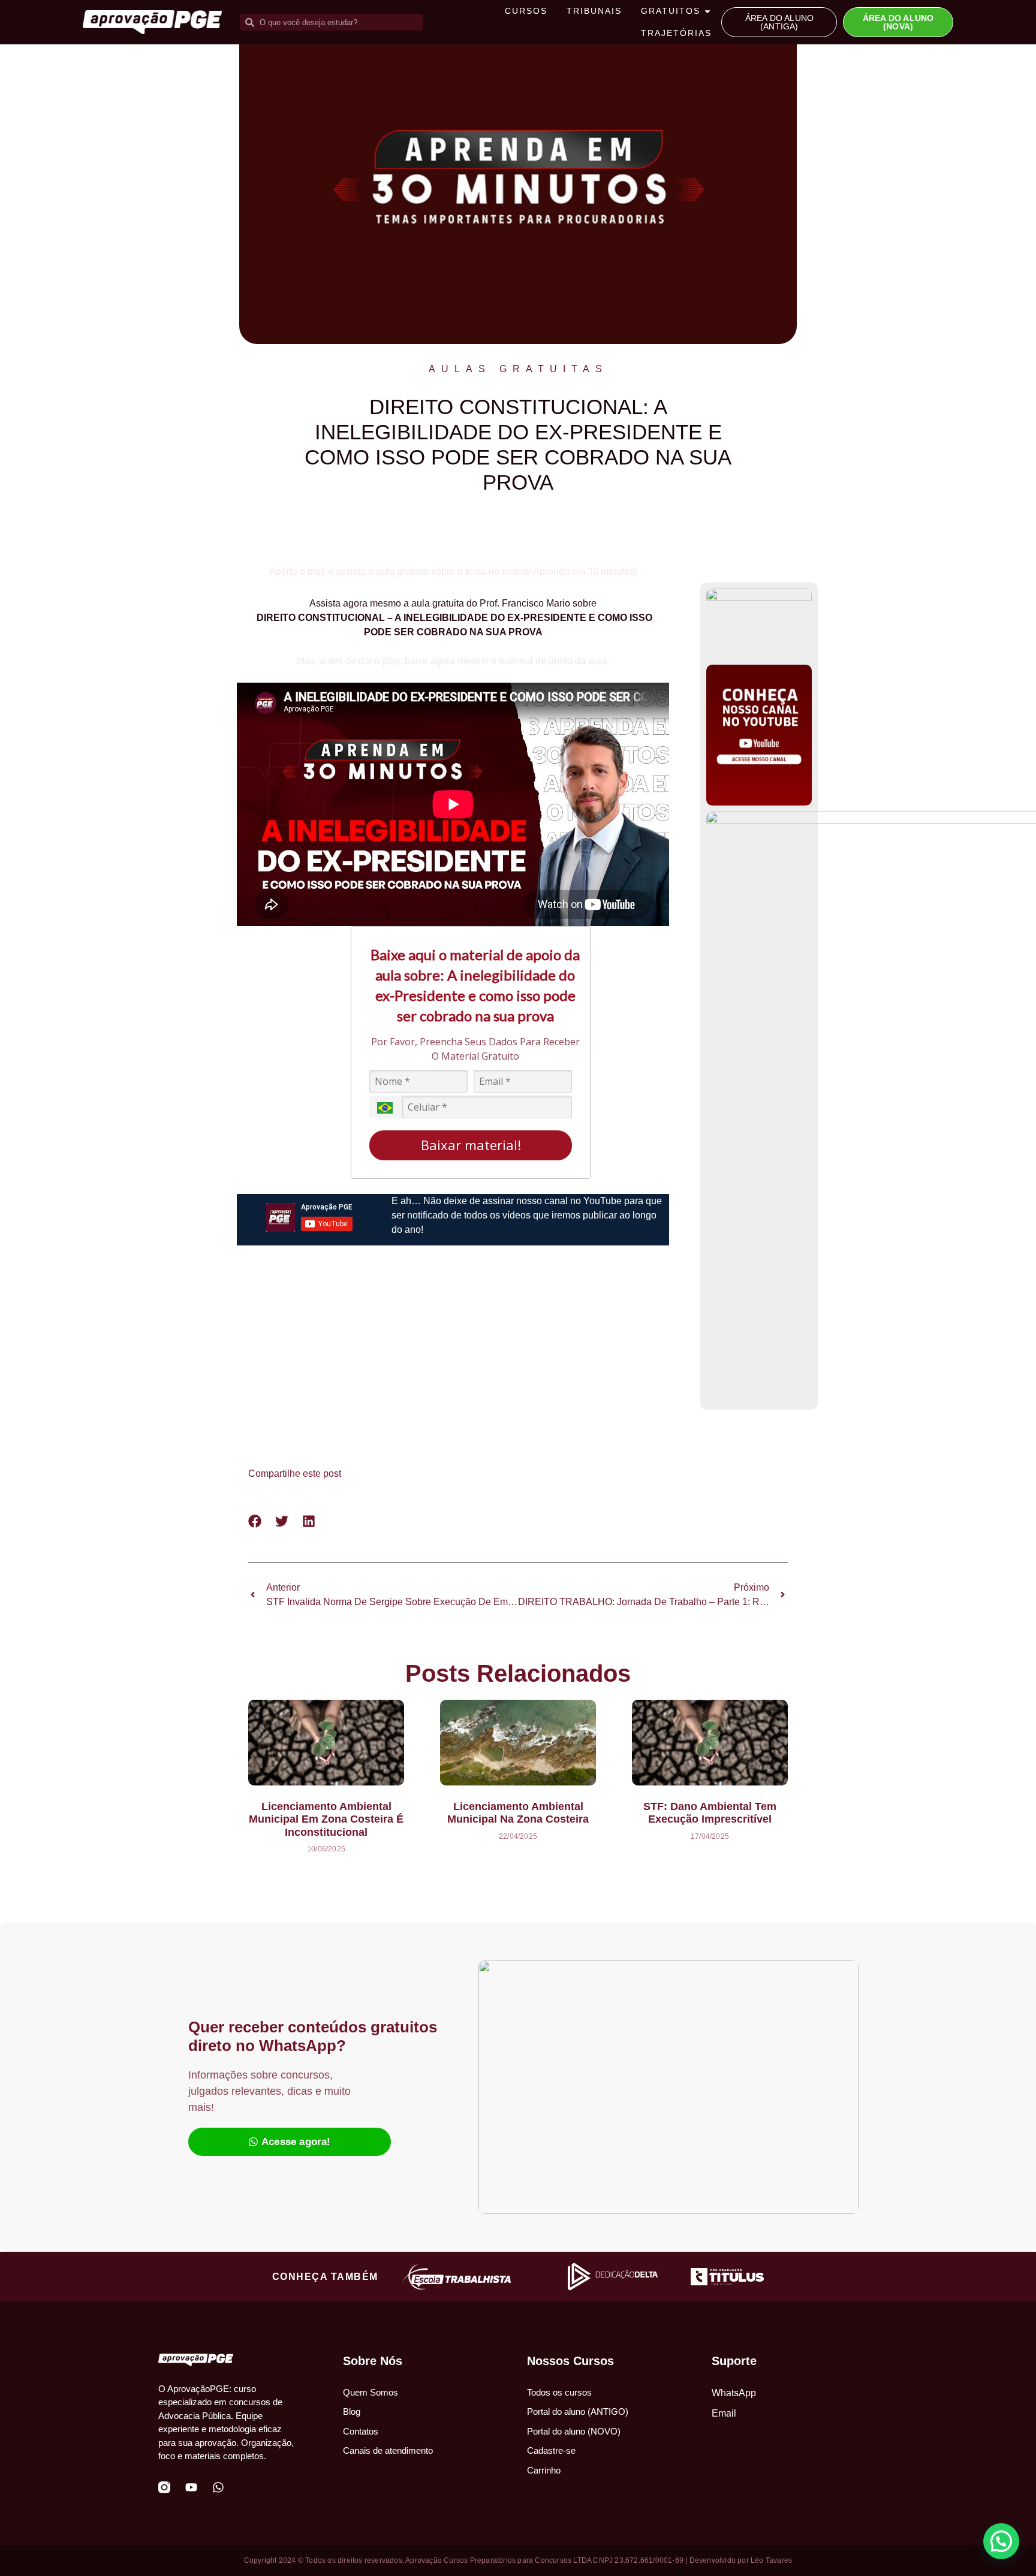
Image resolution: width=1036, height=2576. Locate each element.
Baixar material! (471, 1145)
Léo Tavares (771, 2560)
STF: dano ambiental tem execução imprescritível (710, 1813)
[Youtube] (191, 2487)
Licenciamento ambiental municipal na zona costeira (518, 1813)
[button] (255, 1521)
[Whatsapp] (218, 2487)
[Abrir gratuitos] (707, 11)
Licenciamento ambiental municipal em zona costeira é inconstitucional (326, 1819)
